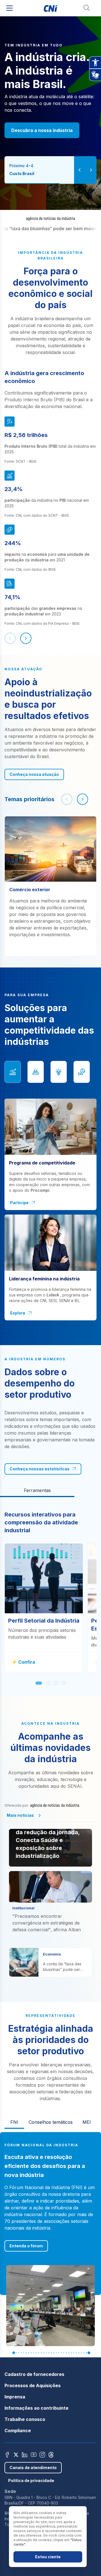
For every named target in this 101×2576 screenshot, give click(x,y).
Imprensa (15, 2397)
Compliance (18, 2431)
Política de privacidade (31, 2480)
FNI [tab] (14, 2122)
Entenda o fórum (26, 2246)
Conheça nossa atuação (34, 774)
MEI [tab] (87, 2122)
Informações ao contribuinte (36, 2408)
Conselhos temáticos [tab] (51, 2122)
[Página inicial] (51, 8)
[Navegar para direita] (82, 799)
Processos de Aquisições (33, 2385)
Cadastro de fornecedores (34, 2374)
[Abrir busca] (87, 8)
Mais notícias (20, 1815)
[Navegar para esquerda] (67, 799)
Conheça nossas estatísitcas (40, 1469)
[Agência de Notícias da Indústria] (50, 219)
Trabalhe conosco (25, 2419)
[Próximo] (26, 638)
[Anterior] (10, 638)
